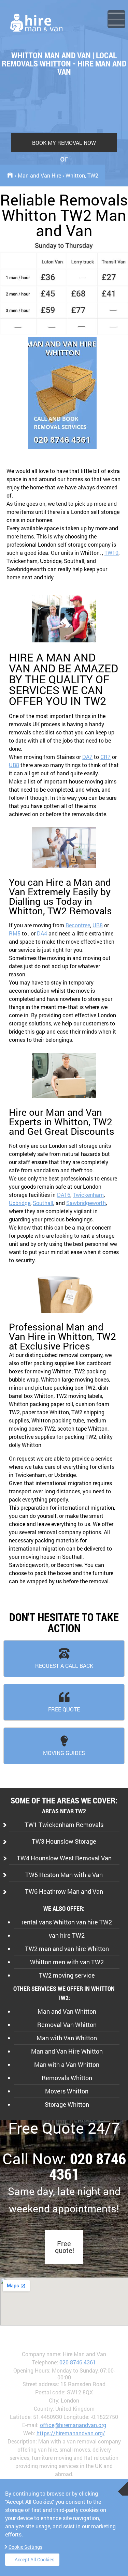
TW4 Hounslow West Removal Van (64, 1858)
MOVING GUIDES (64, 1753)
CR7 (105, 757)
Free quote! (65, 2247)
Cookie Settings (25, 2547)
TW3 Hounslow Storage (64, 1841)
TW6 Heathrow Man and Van (64, 1891)
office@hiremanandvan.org (73, 2425)
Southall (43, 1203)
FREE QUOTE (64, 1709)
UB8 (14, 765)
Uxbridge (20, 1203)
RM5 (15, 933)
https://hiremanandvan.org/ (71, 2433)
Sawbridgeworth (86, 1203)
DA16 (64, 1195)
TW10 (111, 553)
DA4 (42, 933)
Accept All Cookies (34, 2559)
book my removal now (64, 143)
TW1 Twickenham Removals (64, 1825)
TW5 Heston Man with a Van (64, 1875)
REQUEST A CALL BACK (64, 1666)
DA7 (87, 757)
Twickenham (88, 1195)
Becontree (78, 925)
